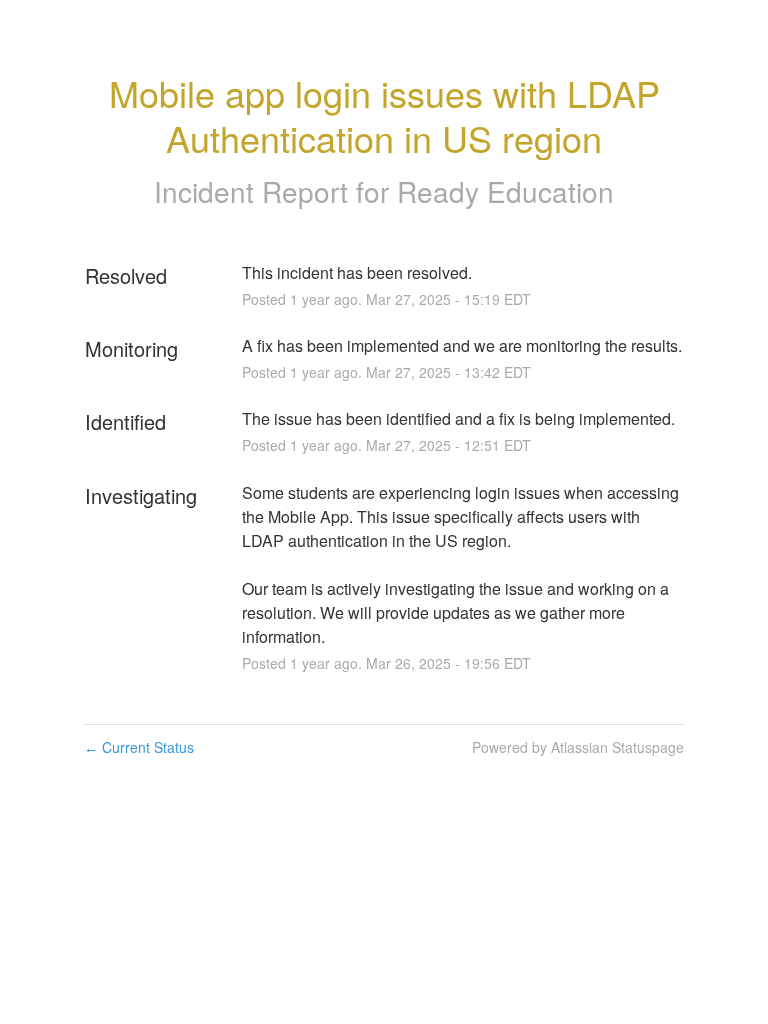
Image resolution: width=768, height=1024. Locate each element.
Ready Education (505, 191)
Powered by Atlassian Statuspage (578, 747)
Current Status (139, 747)
